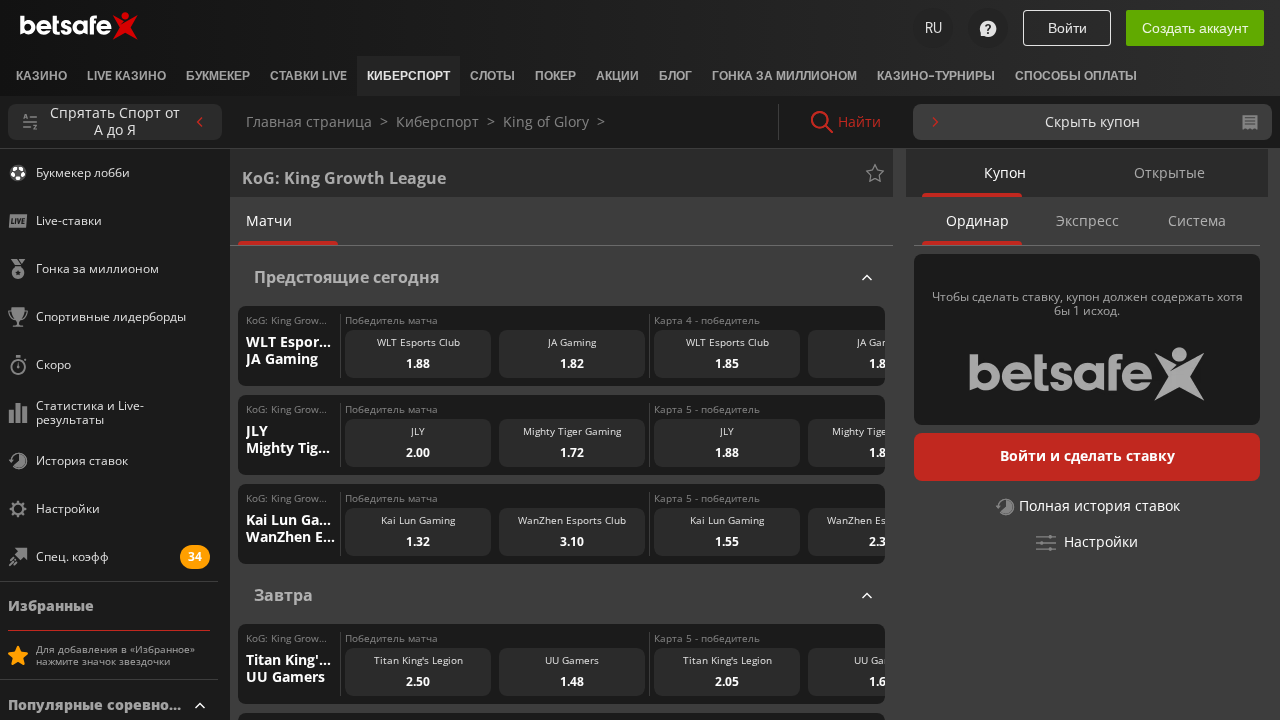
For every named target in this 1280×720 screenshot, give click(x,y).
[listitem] (41, 76)
